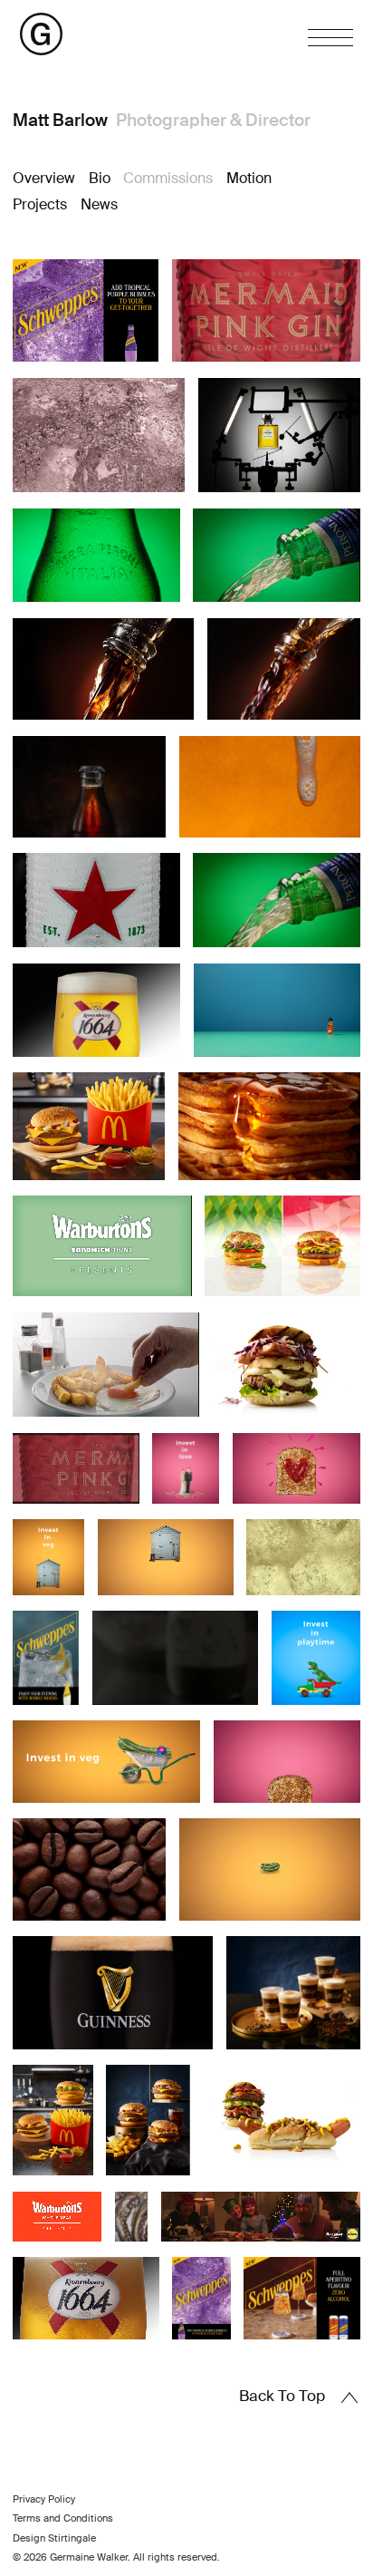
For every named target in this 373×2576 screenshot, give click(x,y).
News (99, 204)
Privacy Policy (44, 2499)
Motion (249, 178)
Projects (40, 204)
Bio (100, 178)
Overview (44, 178)
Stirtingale (72, 2538)
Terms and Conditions (63, 2518)
